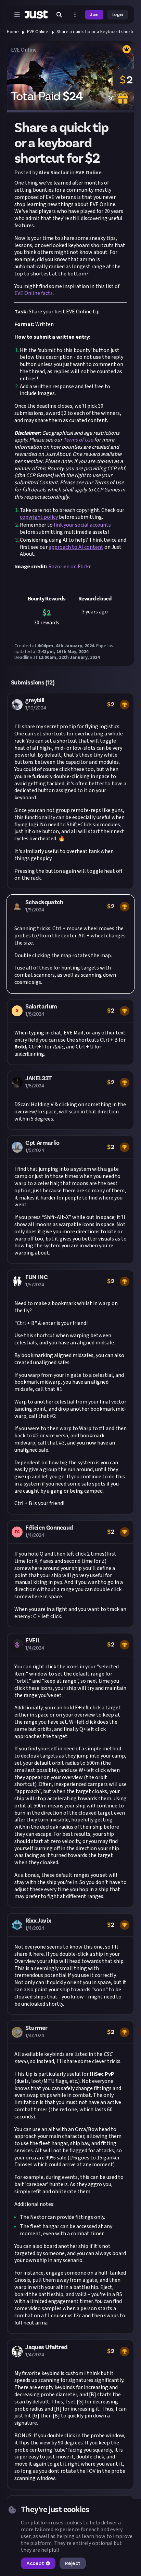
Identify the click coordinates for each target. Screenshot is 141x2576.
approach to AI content (76, 547)
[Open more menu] (75, 15)
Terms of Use (78, 440)
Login (118, 15)
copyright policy (39, 517)
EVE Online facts (34, 293)
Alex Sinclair (54, 173)
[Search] (59, 15)
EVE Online (38, 32)
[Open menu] (17, 15)
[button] (70, 791)
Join (94, 15)
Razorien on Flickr (69, 567)
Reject (73, 2563)
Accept (35, 2563)
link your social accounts (82, 525)
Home (13, 32)
